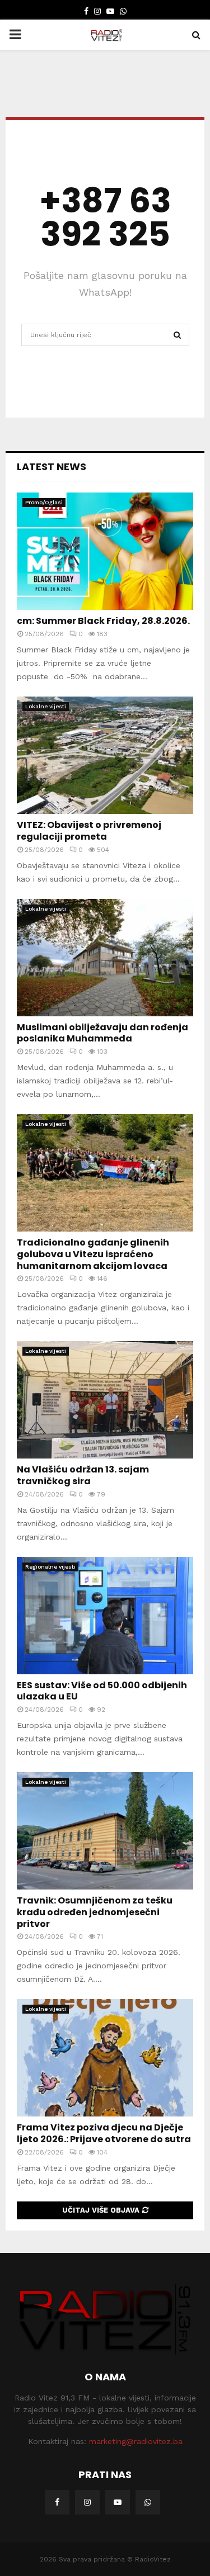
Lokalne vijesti (46, 706)
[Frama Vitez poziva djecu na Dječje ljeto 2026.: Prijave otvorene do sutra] (105, 2058)
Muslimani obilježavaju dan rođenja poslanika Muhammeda (102, 1033)
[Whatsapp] (148, 2502)
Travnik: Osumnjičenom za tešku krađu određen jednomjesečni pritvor (95, 1912)
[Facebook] (57, 2502)
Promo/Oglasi (44, 502)
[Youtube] (118, 2502)
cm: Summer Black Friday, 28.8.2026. (103, 621)
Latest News (52, 467)
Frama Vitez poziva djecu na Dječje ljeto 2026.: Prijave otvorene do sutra (104, 2133)
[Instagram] (87, 2502)
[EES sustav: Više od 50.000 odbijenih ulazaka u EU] (105, 1616)
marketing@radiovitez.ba (136, 2441)
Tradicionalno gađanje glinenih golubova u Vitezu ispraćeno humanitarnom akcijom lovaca (93, 1254)
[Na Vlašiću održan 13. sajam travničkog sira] (105, 1400)
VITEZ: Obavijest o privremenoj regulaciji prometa (89, 831)
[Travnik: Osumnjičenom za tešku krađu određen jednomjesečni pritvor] (105, 1831)
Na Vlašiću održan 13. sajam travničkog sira (83, 1475)
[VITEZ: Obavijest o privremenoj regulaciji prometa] (105, 755)
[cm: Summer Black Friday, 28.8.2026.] (105, 551)
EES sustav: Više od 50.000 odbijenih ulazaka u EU (102, 1691)
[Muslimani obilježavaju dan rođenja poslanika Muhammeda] (105, 958)
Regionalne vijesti (50, 1567)
